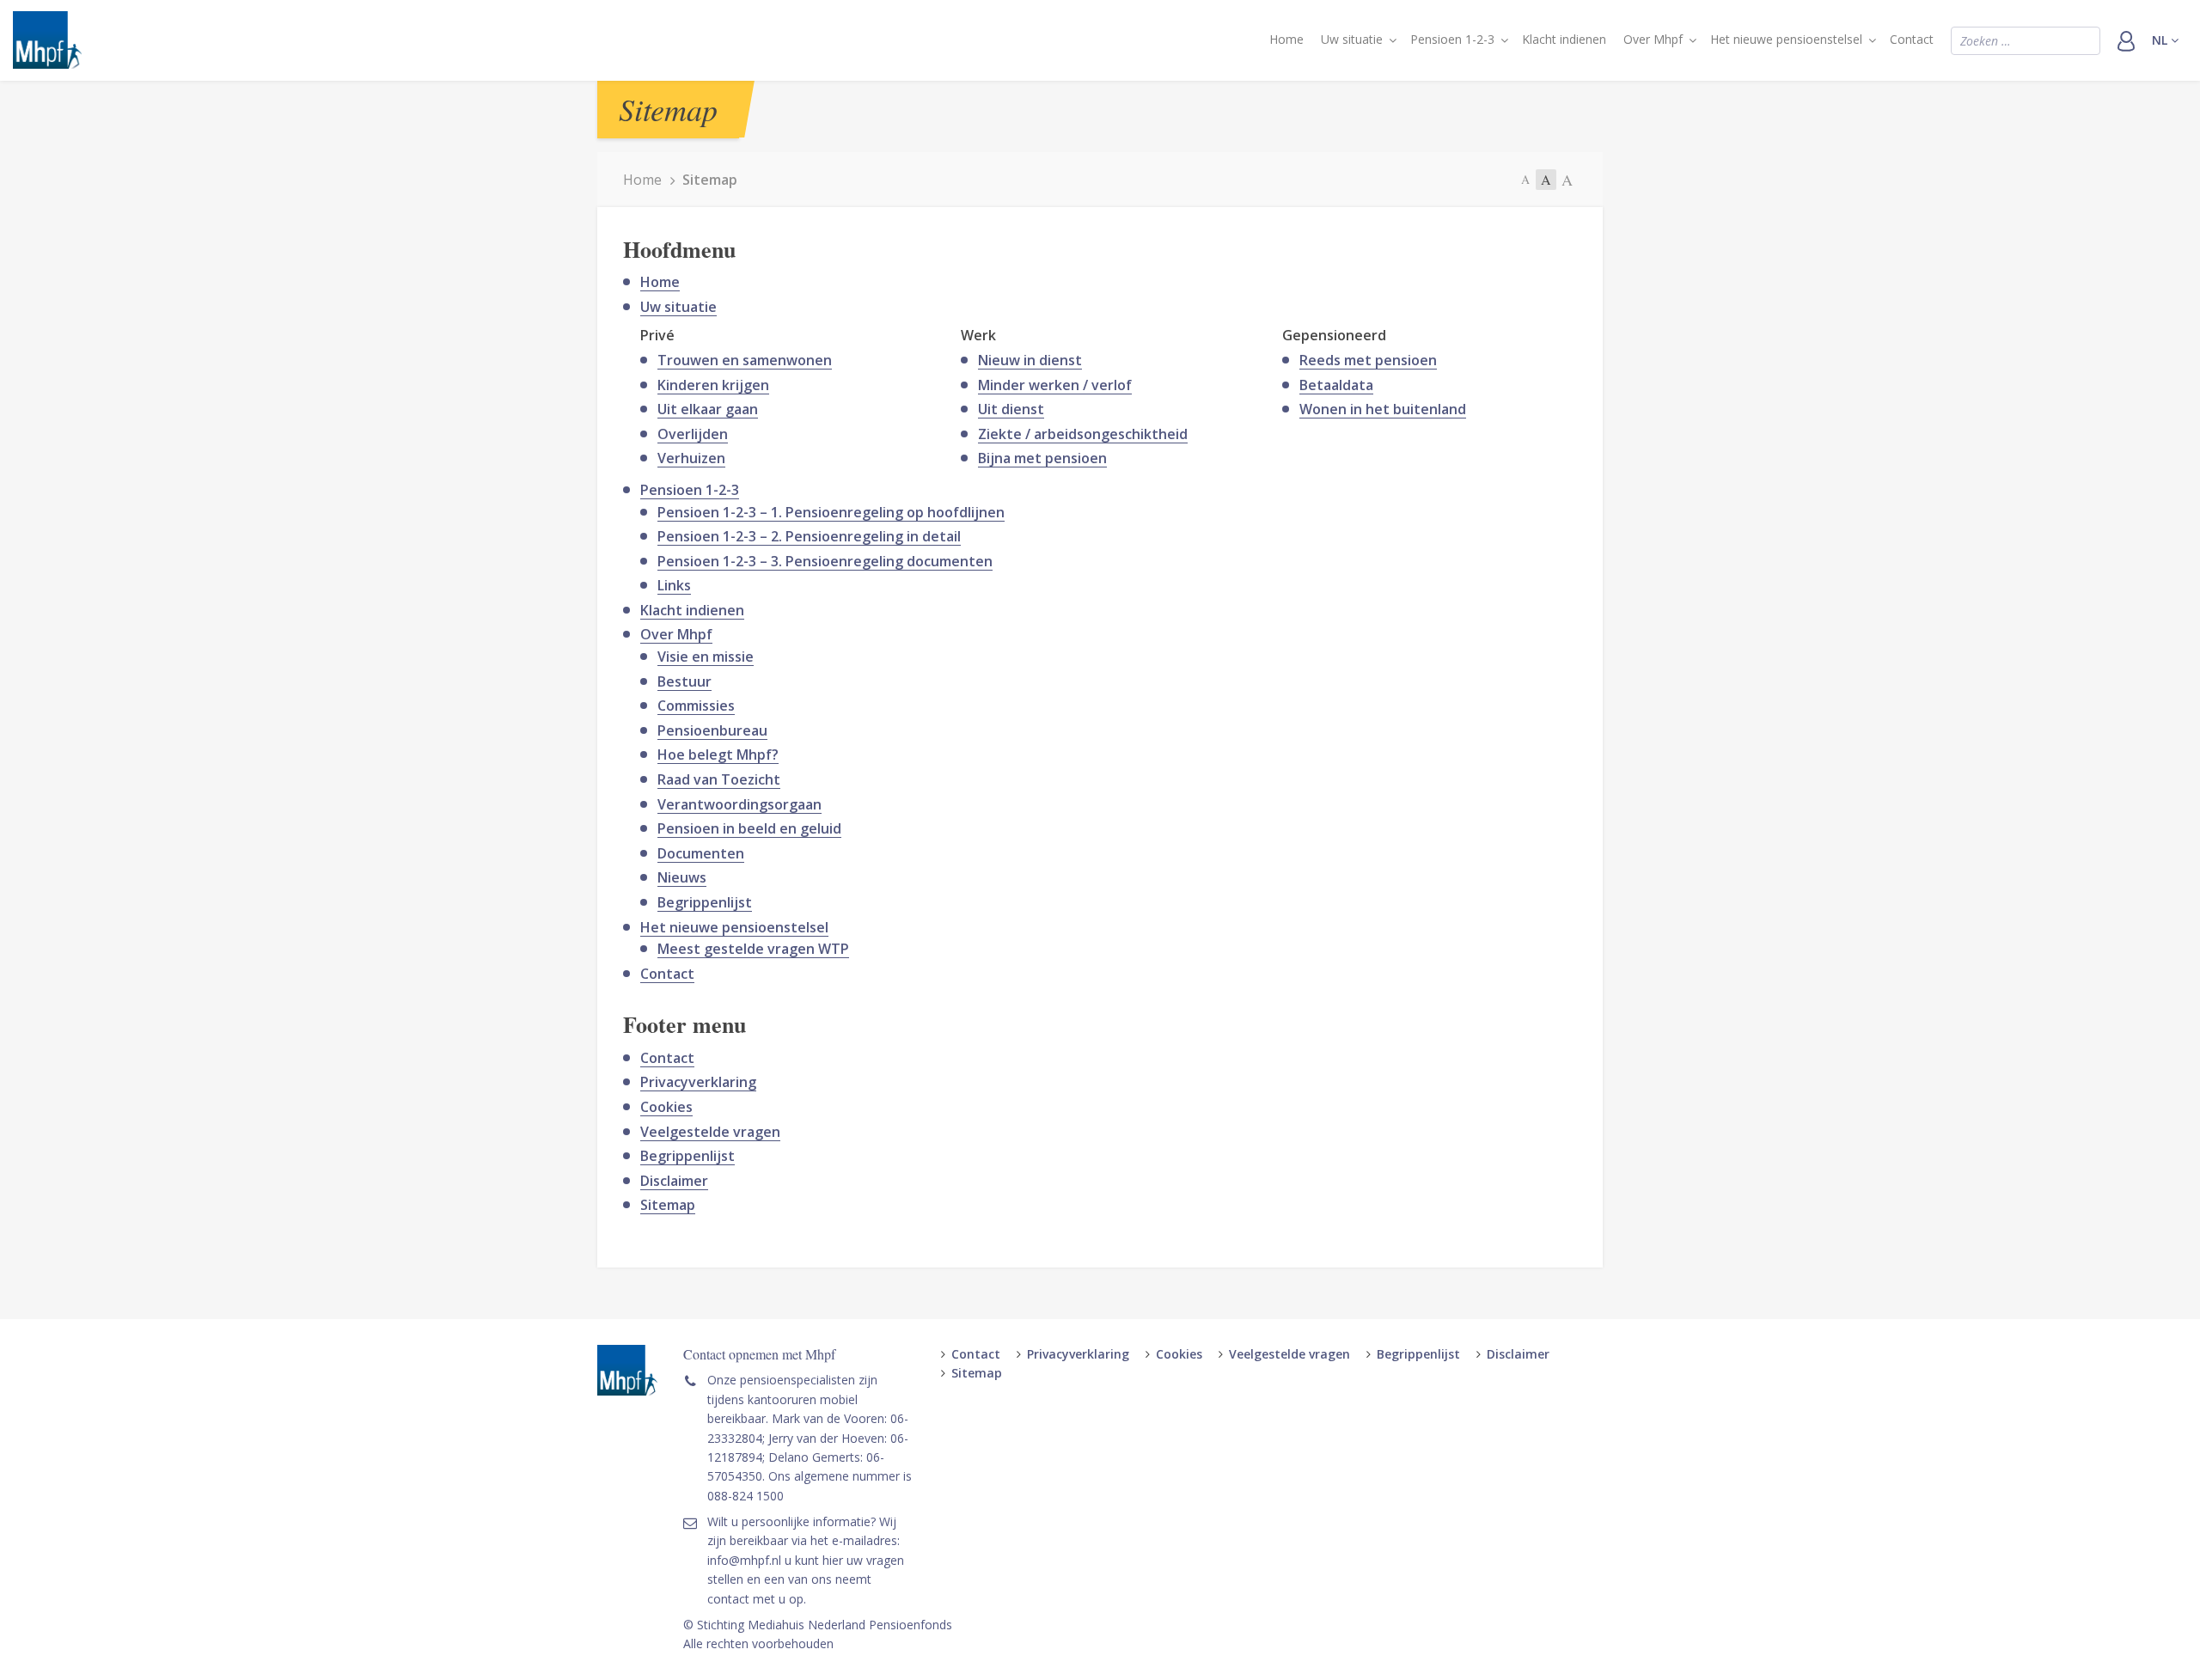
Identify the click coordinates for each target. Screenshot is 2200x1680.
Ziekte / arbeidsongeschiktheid (1083, 434)
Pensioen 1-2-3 (1452, 39)
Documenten (701, 853)
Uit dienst (1011, 409)
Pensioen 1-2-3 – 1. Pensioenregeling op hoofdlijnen (831, 512)
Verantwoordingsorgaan (739, 804)
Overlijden (693, 434)
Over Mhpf (1653, 39)
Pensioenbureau (712, 730)
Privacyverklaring (698, 1082)
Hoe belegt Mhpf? (718, 754)
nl (2161, 40)
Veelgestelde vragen (710, 1132)
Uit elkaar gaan (708, 409)
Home (1286, 39)
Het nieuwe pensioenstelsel (1786, 39)
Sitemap (668, 1205)
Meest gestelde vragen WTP (753, 949)
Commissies (696, 706)
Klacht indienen (1564, 39)
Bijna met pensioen (1042, 458)
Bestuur (684, 681)
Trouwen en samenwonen (745, 360)
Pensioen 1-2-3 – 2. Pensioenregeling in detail (809, 536)
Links (674, 585)
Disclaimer (674, 1181)
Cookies (666, 1107)
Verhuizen (691, 458)
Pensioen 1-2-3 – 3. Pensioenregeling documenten (825, 561)
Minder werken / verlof (1055, 385)
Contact (1912, 39)
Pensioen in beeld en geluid (749, 828)
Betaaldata (1336, 385)
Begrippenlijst (705, 902)
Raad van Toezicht (719, 779)
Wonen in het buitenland (1383, 409)
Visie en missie (706, 657)
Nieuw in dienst (1030, 360)
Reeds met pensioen (1368, 360)
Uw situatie (1352, 39)
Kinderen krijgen (713, 385)
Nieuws (682, 877)
